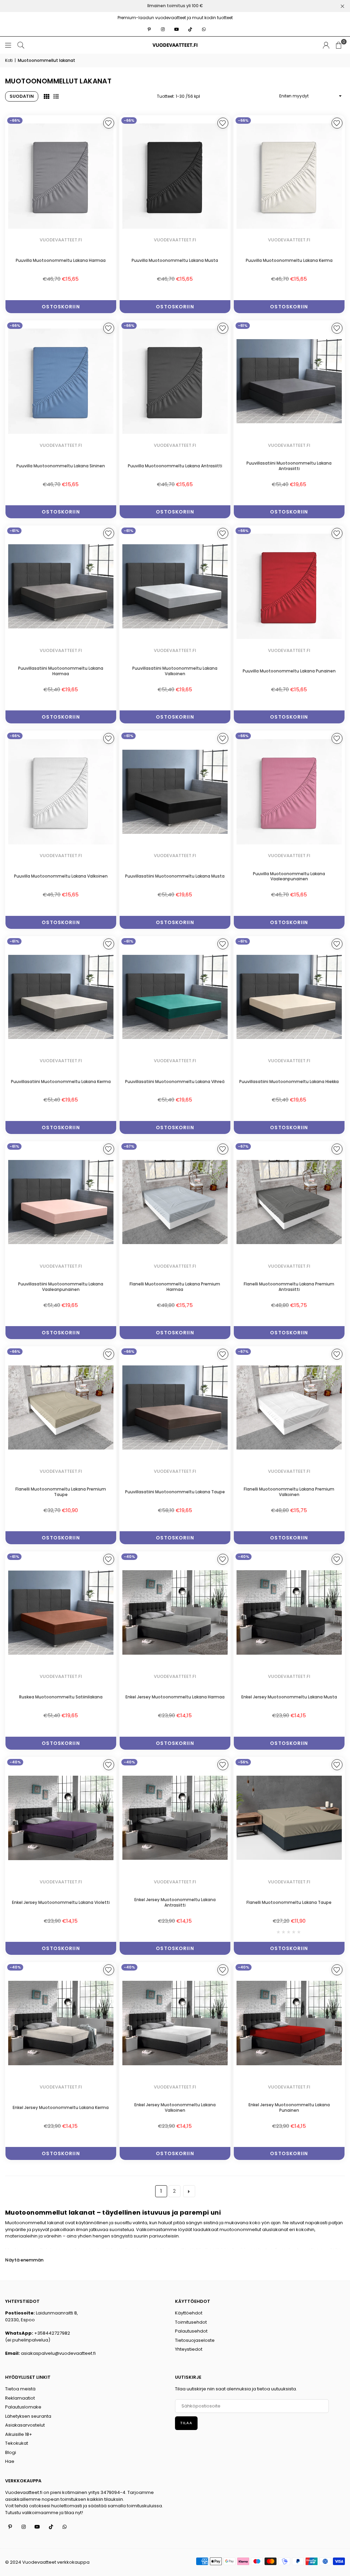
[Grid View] (46, 96)
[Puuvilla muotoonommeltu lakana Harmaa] (61, 176)
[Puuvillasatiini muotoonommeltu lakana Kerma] (61, 997)
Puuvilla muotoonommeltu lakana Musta (175, 260)
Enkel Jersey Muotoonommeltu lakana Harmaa (175, 1697)
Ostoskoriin (61, 307)
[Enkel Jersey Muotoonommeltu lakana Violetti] (61, 1818)
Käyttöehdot (189, 2313)
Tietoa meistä (20, 2389)
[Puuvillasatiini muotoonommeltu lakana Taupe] (175, 1407)
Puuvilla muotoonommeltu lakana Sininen (61, 466)
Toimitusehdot (191, 2322)
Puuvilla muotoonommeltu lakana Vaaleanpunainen (289, 876)
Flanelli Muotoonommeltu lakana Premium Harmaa (175, 1287)
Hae (10, 2461)
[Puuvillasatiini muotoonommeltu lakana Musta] (175, 792)
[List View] (56, 96)
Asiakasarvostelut (25, 2425)
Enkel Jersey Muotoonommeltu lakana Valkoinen (175, 2107)
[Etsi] (21, 45)
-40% (129, 1557)
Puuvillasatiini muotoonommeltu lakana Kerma (61, 1082)
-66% (15, 120)
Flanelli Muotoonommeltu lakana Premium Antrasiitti (289, 1287)
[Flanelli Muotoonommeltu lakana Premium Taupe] (61, 1407)
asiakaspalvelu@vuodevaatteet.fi (58, 2353)
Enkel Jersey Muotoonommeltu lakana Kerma (61, 2107)
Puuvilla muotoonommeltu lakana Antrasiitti (175, 466)
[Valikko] (8, 45)
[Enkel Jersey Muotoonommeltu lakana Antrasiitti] (175, 1818)
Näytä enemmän (24, 2260)
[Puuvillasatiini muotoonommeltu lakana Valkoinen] (175, 586)
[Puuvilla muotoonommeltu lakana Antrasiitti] (175, 381)
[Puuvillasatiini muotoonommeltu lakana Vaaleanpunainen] (61, 1202)
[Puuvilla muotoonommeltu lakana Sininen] (61, 381)
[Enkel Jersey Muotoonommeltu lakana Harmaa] (175, 1612)
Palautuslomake (23, 2407)
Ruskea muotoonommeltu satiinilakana (61, 1697)
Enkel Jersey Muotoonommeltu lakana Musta (289, 1697)
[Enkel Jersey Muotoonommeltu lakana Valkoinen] (175, 2023)
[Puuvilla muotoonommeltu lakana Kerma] (289, 176)
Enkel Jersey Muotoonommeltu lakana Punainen (289, 2107)
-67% (129, 1146)
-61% (243, 325)
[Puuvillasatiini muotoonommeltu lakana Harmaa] (61, 586)
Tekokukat (17, 2443)
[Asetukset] (326, 45)
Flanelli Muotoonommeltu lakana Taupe (289, 1902)
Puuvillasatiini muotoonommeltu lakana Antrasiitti (289, 466)
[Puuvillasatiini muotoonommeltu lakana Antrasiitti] (289, 381)
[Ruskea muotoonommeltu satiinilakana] (61, 1612)
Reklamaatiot (20, 2398)
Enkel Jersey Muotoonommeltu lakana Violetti (61, 1902)
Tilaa (186, 2423)
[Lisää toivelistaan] (109, 123)
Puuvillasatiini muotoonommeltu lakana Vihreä (175, 1082)
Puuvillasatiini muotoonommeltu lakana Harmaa (61, 671)
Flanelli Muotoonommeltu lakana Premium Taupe (61, 1492)
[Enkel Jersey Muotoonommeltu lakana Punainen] (289, 2023)
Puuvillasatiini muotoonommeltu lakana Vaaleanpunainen (61, 1287)
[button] (339, 45)
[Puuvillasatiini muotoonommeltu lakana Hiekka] (289, 997)
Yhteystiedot (189, 2349)
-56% (243, 1762)
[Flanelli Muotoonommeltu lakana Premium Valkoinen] (289, 1407)
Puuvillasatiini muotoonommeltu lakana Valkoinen (175, 671)
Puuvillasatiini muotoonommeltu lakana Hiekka (289, 1082)
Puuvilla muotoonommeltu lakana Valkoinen (61, 876)
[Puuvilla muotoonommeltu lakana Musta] (175, 176)
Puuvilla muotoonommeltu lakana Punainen (289, 671)
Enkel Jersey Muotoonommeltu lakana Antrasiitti (175, 1902)
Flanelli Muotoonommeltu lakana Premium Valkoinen (289, 1492)
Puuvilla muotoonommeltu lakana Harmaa (61, 260)
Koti (9, 60)
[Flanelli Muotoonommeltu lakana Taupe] (289, 1818)
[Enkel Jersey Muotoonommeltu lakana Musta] (289, 1612)
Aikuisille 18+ (19, 2434)
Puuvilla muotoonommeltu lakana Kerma (289, 260)
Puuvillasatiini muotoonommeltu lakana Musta (175, 876)
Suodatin (22, 96)
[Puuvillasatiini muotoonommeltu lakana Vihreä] (175, 997)
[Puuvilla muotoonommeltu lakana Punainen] (289, 586)
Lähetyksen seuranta (28, 2416)
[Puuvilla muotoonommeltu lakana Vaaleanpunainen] (289, 792)
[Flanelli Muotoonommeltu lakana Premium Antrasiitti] (289, 1202)
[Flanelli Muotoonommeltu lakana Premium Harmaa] (175, 1202)
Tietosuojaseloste (195, 2340)
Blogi (11, 2452)
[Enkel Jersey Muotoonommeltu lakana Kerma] (61, 2023)
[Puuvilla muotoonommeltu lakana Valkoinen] (61, 792)
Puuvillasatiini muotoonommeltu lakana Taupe (175, 1492)
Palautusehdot (191, 2331)
